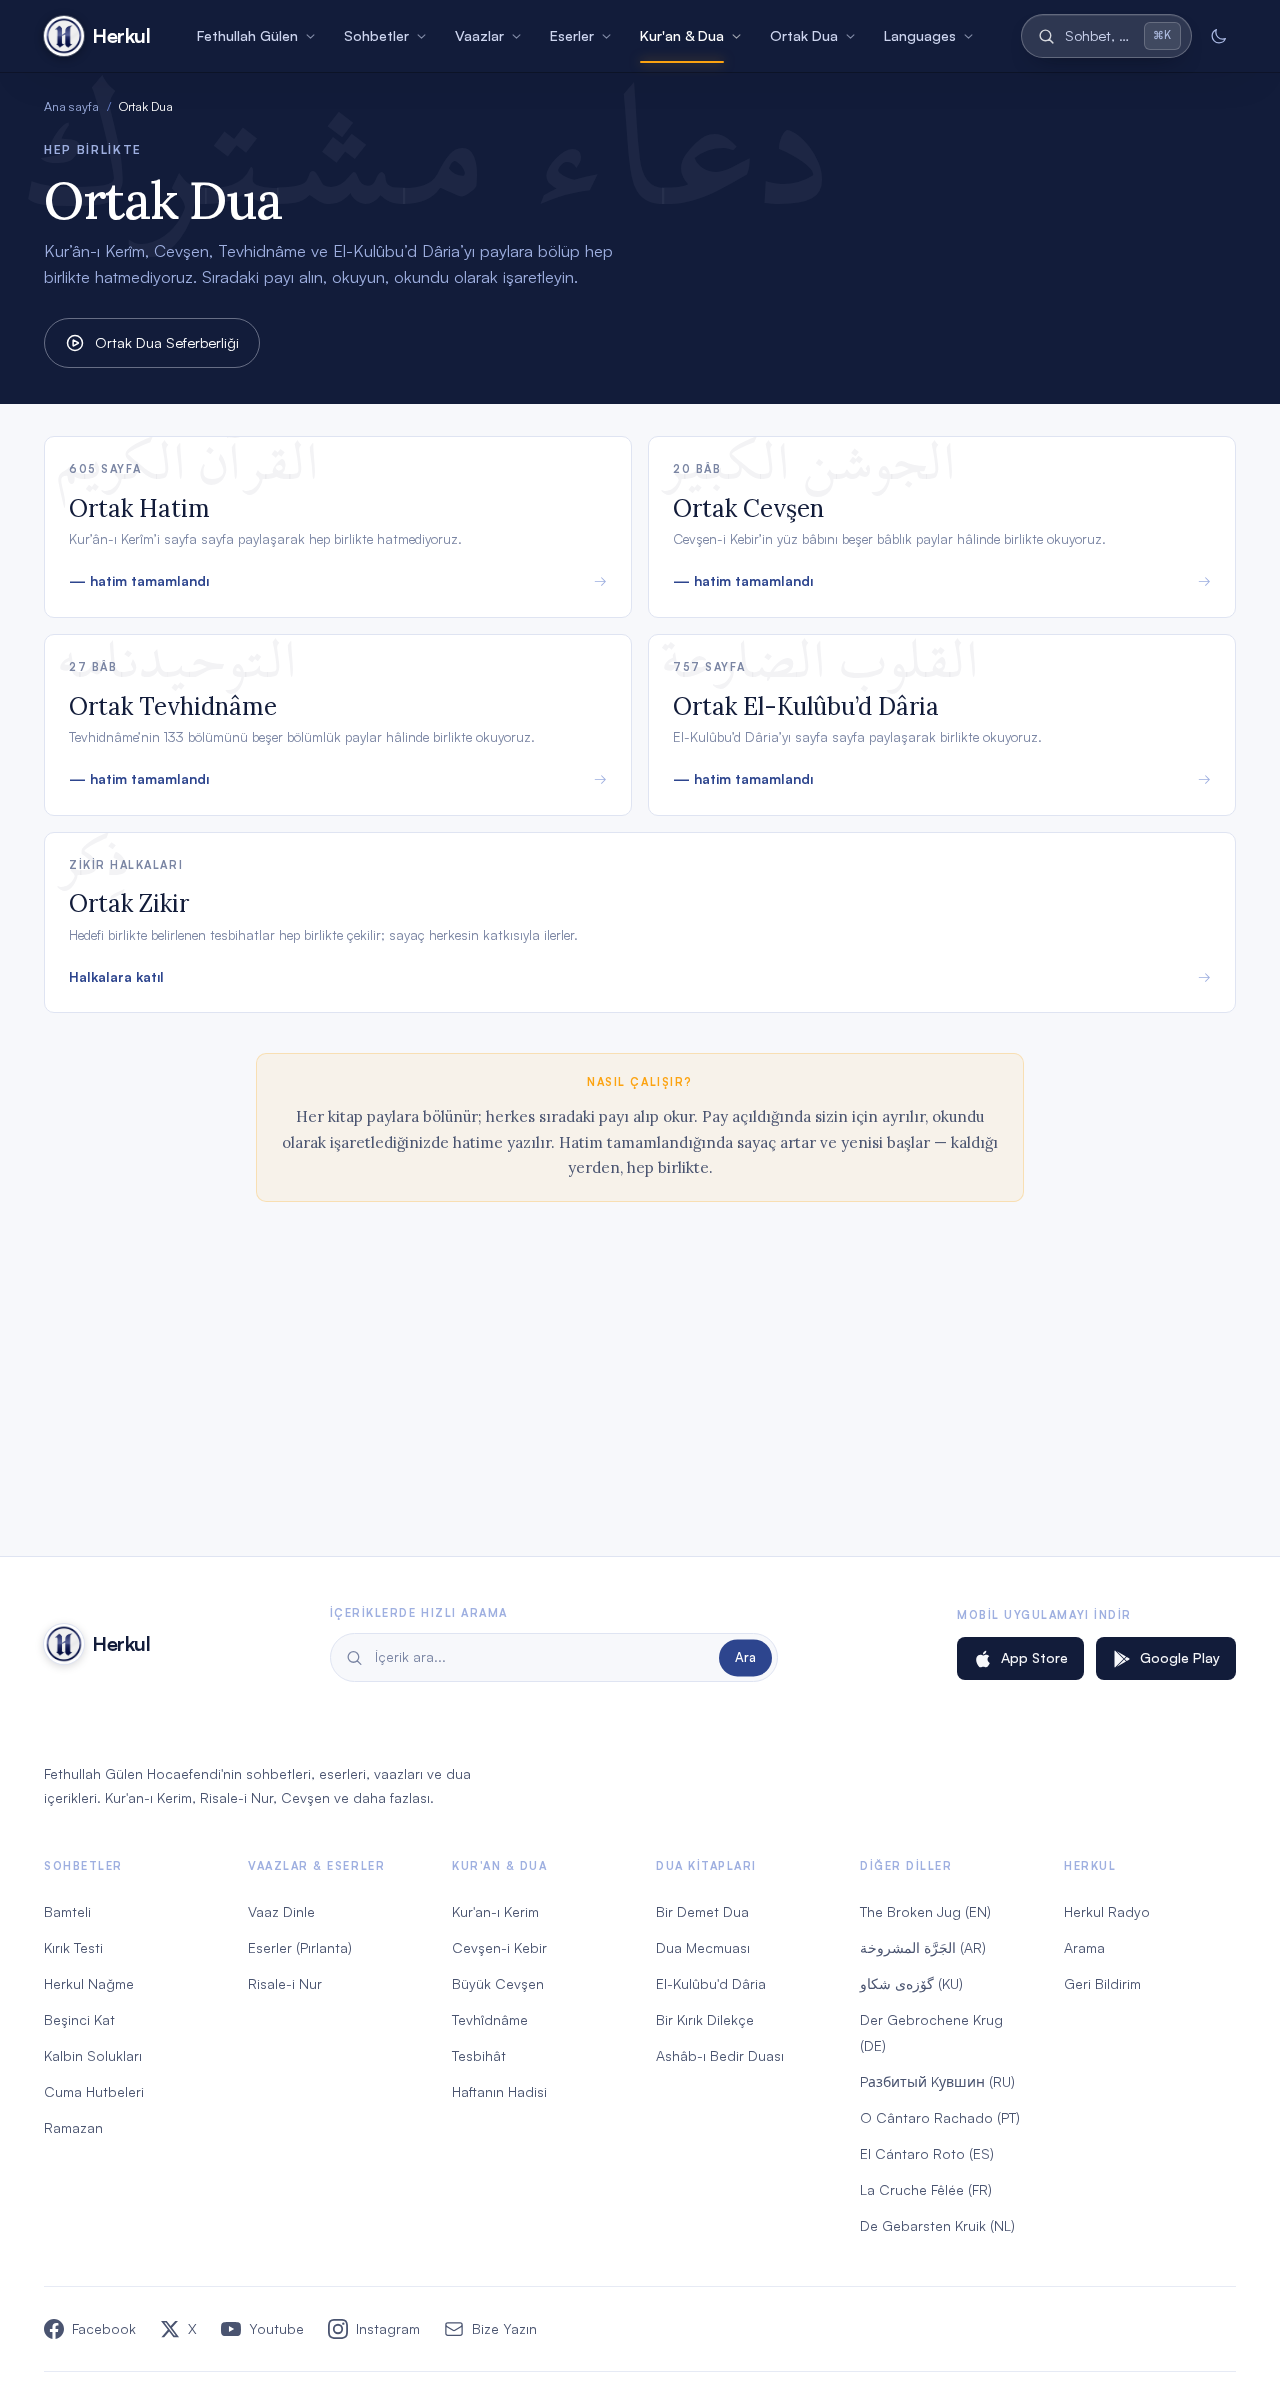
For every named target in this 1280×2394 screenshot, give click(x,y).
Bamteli (67, 1911)
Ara (745, 1657)
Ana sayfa (71, 106)
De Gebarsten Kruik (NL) (937, 2225)
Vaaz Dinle (281, 1911)
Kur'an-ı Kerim (495, 1911)
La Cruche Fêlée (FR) (926, 2189)
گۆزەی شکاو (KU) (911, 1983)
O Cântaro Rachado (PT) (940, 2117)
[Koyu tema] (1218, 36)
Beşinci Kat (79, 2019)
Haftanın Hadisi (499, 2091)
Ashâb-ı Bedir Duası (720, 2055)
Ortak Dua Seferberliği (167, 342)
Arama (1084, 1947)
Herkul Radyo (1107, 1911)
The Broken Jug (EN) (925, 1911)
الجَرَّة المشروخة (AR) (923, 1947)
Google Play (1180, 1657)
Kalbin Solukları (93, 2055)
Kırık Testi (73, 1947)
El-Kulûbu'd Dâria (711, 1983)
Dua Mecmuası (703, 1947)
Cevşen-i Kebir (499, 1947)
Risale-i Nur (285, 1983)
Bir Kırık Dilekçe (705, 2019)
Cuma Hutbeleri (94, 2091)
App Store (1034, 1657)
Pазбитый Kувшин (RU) (937, 2081)
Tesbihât (479, 2055)
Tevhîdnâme (490, 2019)
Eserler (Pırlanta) (300, 1947)
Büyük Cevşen (498, 1983)
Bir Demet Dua (702, 1911)
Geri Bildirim (1102, 1983)
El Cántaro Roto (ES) (927, 2153)
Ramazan (73, 2127)
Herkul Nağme (89, 1983)
